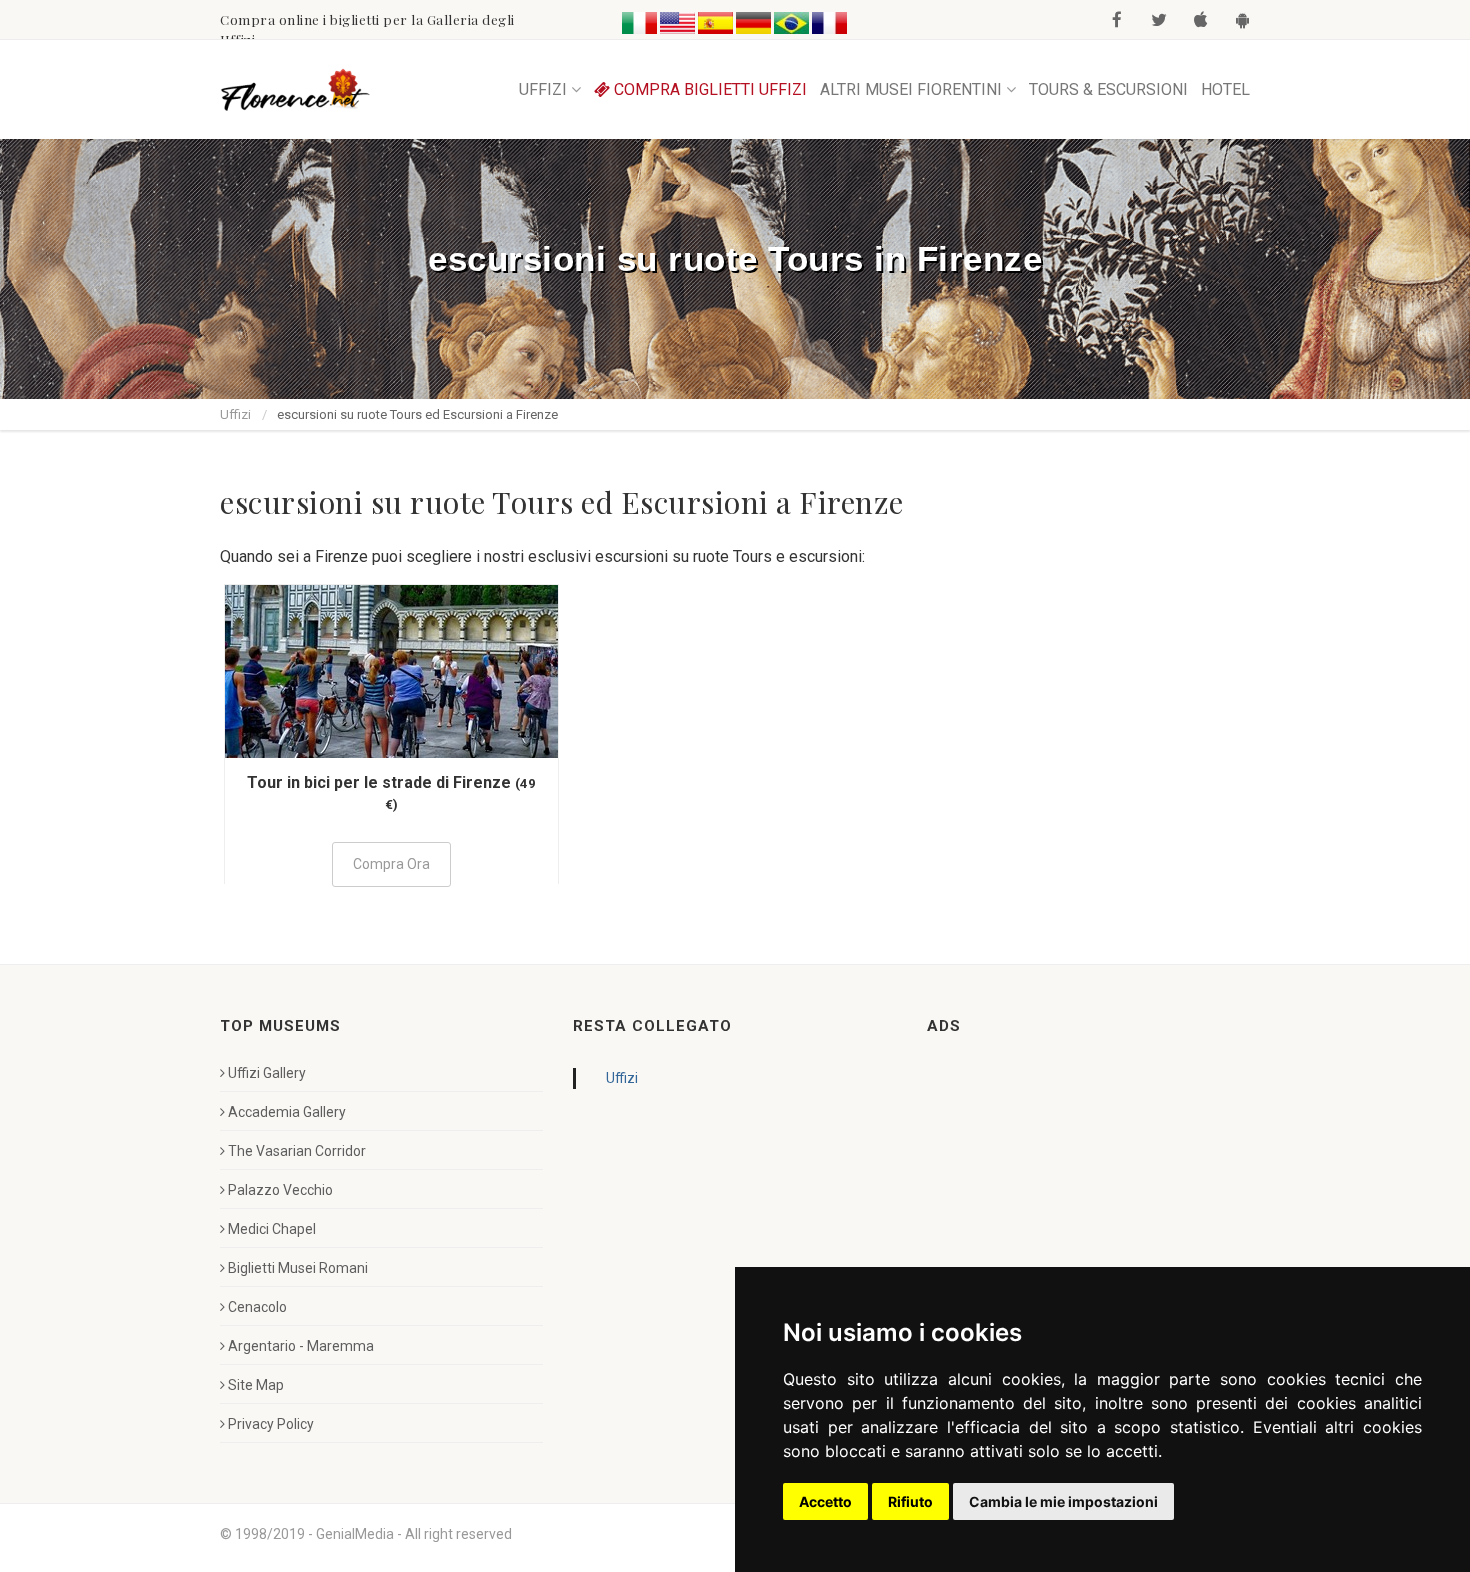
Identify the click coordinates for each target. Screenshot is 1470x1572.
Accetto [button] (825, 1501)
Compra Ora (391, 864)
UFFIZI (543, 89)
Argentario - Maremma (301, 1346)
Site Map (256, 1385)
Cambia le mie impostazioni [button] (1063, 1501)
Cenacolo (257, 1307)
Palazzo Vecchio (280, 1190)
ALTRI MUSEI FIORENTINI (911, 89)
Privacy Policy (271, 1424)
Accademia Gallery (287, 1112)
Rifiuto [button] (910, 1501)
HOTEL (1225, 89)
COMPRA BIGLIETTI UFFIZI (708, 89)
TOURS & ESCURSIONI (1108, 89)
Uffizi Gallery (267, 1073)
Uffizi (235, 414)
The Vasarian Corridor (297, 1151)
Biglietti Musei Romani (298, 1268)
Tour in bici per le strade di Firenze (379, 782)
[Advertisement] (1077, 1188)
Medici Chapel (272, 1229)
